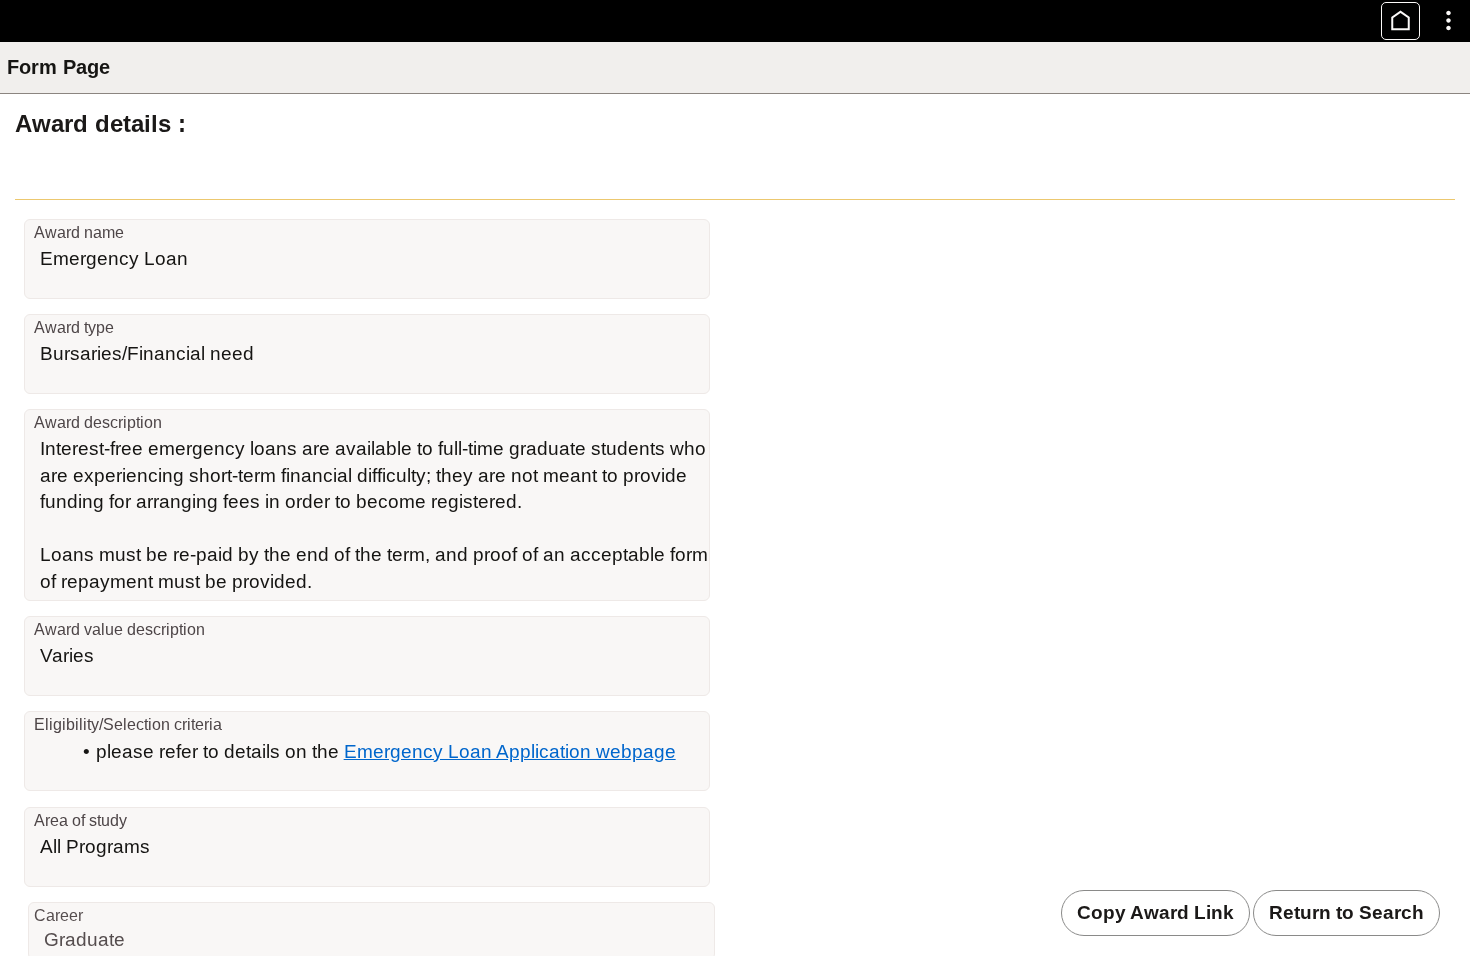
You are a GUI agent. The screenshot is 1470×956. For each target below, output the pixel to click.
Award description (98, 422)
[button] (1400, 21)
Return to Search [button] (1346, 912)
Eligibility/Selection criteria (128, 724)
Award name (79, 232)
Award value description (119, 629)
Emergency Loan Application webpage (510, 751)
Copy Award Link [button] (1155, 912)
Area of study (80, 820)
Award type (74, 327)
